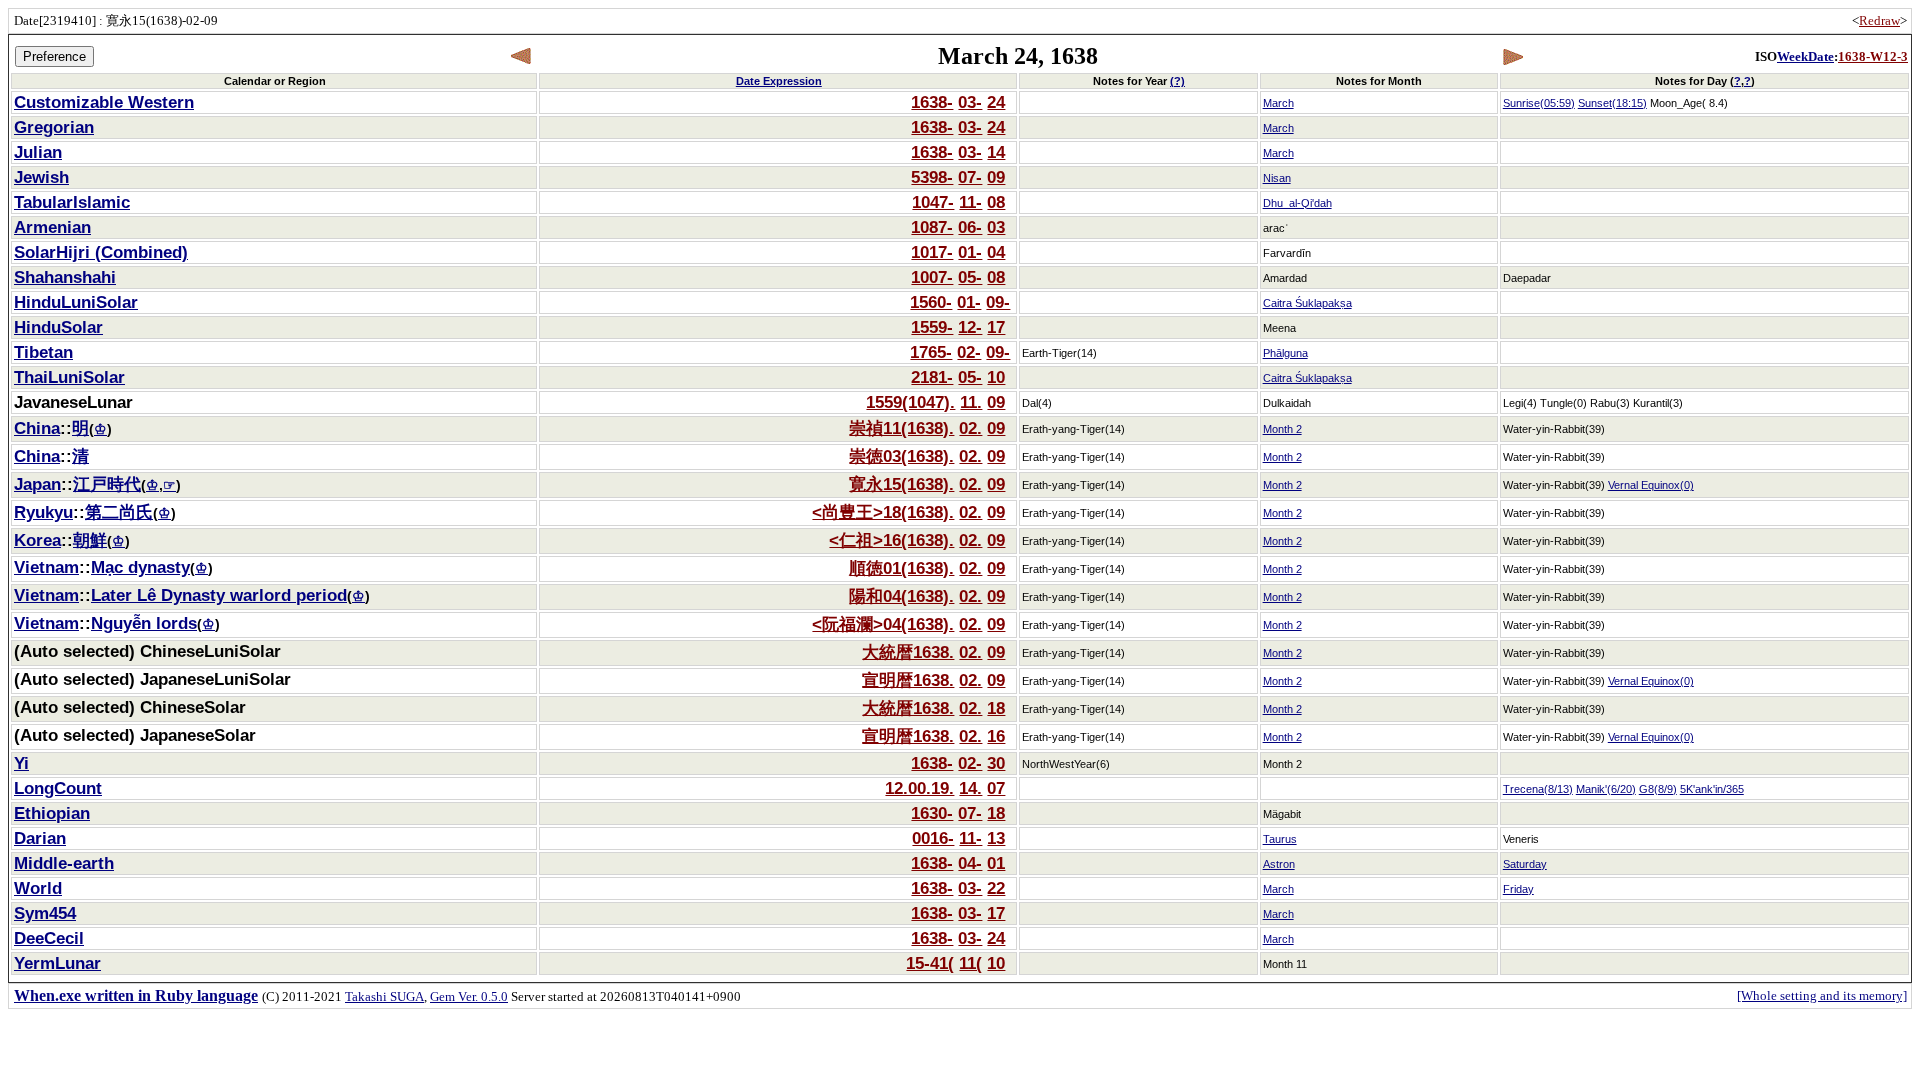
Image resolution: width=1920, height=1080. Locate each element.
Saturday (1525, 864)
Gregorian (54, 127)
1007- (932, 277)
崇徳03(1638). (901, 456)
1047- (933, 202)
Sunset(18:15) (1612, 103)
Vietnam (46, 567)
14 (996, 152)
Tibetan (43, 352)
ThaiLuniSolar (69, 377)
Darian (40, 838)
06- (970, 227)
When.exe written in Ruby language (136, 995)
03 (996, 227)
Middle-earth (64, 863)
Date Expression (779, 81)
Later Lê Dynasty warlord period (219, 595)
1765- (931, 352)
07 (996, 788)
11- (970, 202)
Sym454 (45, 913)
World (38, 888)
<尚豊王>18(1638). (883, 512)
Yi (21, 763)
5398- (932, 177)
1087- (932, 227)
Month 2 (1282, 429)
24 (996, 102)
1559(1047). (910, 402)
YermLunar (57, 963)
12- (970, 327)
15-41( (930, 963)
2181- (932, 377)
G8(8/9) (1658, 789)
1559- (932, 327)
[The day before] (521, 56)
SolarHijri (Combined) (101, 252)
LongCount (58, 788)
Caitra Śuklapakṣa (1307, 303)
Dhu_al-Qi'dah (1297, 203)
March (1278, 103)
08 (996, 202)
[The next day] (1512, 56)
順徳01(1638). (901, 568)
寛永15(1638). (901, 484)
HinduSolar (58, 327)
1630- (932, 813)
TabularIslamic (72, 202)
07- (970, 177)
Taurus (1280, 839)
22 (996, 888)
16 (996, 736)
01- (970, 252)
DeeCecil (49, 938)
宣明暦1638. (908, 680)
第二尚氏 (119, 512)
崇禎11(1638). (901, 428)
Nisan (1277, 178)
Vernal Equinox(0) (1651, 485)
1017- (932, 252)
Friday (1518, 889)
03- (970, 102)
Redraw (1879, 20)
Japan (37, 484)
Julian (38, 152)
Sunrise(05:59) (1539, 103)
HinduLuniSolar (76, 302)
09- (998, 302)
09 (996, 177)
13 (996, 838)
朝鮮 (90, 540)
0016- (933, 838)
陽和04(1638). (901, 596)
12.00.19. (919, 788)
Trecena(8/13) (1538, 789)
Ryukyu (43, 512)
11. (971, 402)
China (37, 428)
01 (996, 863)
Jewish (41, 177)
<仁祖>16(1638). (891, 540)
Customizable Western (104, 102)
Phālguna (1285, 353)
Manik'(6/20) (1606, 789)
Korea (37, 540)
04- (970, 863)
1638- (932, 102)
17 (996, 327)
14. (970, 788)
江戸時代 (107, 484)
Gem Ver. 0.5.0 (469, 996)
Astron (1279, 864)
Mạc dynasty (140, 567)
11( (970, 963)
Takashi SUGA (384, 996)
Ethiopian (52, 813)
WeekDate (1805, 56)
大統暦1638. (908, 652)
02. (970, 428)
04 (996, 252)
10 (996, 377)
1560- (931, 302)
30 (996, 763)
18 (996, 708)
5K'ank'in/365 (1712, 789)
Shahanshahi (65, 277)
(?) (1177, 81)
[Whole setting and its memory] (1822, 995)
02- (969, 352)
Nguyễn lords (144, 623)
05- (970, 277)
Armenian (52, 227)
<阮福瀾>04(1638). (883, 624)
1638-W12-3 (1873, 56)
